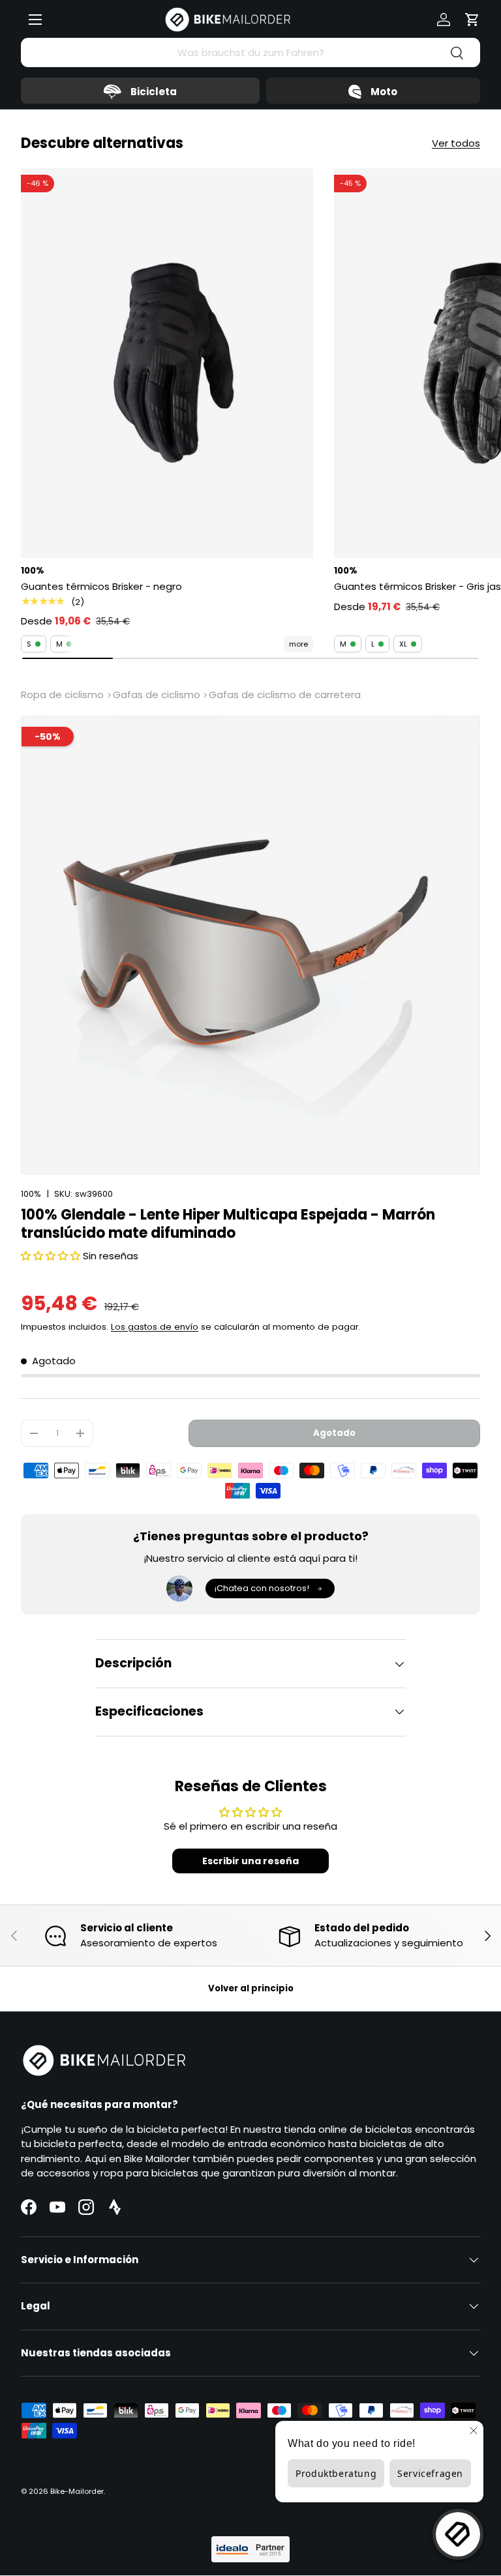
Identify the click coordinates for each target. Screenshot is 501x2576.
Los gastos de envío (155, 1327)
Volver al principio (251, 1988)
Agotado (334, 1433)
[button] (472, 20)
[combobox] (250, 52)
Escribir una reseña (250, 1861)
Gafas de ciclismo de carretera (285, 695)
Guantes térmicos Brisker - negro (101, 586)
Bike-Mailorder (77, 2491)
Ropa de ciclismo (62, 695)
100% (31, 1194)
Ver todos (456, 143)
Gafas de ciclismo (157, 695)
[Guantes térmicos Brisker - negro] (167, 363)
